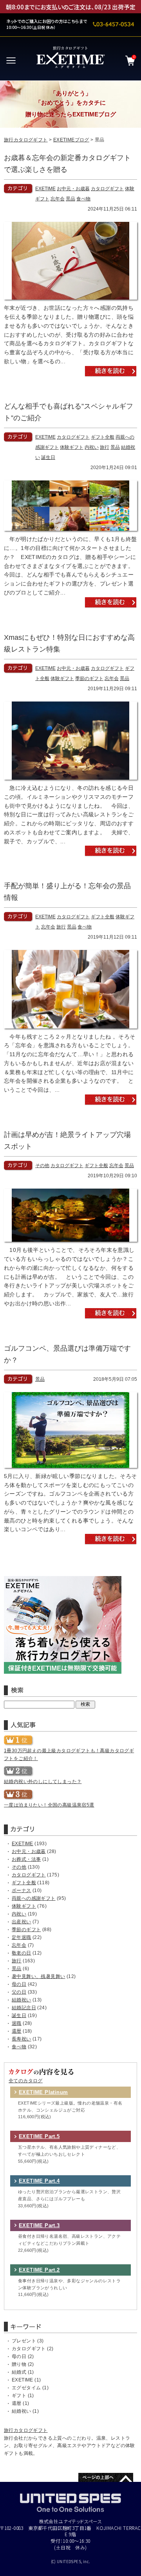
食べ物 (83, 199)
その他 (42, 1166)
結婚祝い (22, 2000)
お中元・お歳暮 (73, 189)
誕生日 (48, 457)
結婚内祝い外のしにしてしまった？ (43, 1782)
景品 (70, 199)
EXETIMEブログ (71, 140)
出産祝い (22, 1922)
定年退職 (22, 1937)
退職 (17, 2023)
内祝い (92, 447)
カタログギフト (107, 189)
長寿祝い (22, 2039)
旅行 (105, 447)
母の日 (19, 1984)
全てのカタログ (26, 2081)
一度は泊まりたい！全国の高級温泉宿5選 (49, 1805)
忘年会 (58, 199)
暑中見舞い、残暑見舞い (38, 1976)
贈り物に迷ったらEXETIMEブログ (71, 114)
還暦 (17, 2031)
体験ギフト (72, 447)
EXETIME (45, 189)
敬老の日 (22, 1953)
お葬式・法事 (26, 1859)
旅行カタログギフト (26, 140)
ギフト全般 (103, 437)
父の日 (19, 1992)
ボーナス (22, 1890)
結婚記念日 (24, 2008)
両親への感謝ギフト (34, 1898)
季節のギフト (89, 678)
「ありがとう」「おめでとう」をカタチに (70, 98)
